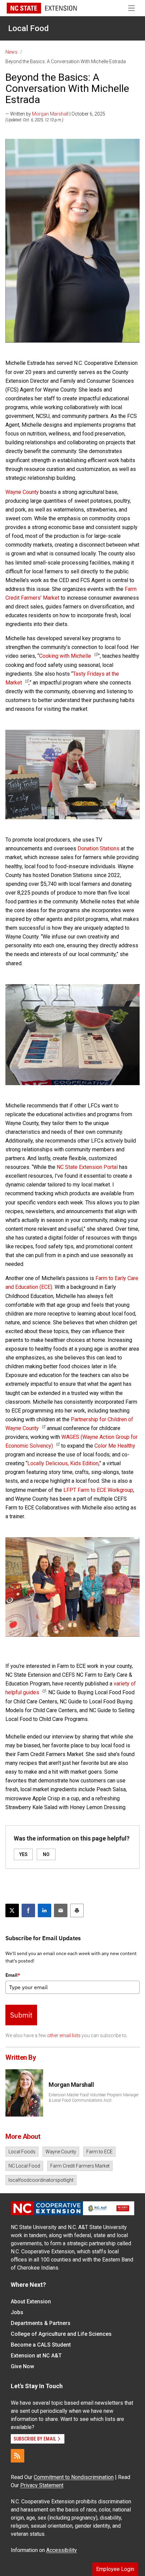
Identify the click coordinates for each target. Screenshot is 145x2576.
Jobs (17, 2312)
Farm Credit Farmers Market (80, 2166)
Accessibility (62, 2550)
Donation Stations (98, 848)
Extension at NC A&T (36, 2356)
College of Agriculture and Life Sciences (61, 2334)
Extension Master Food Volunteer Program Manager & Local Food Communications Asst (94, 2098)
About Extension (31, 2302)
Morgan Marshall (50, 114)
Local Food (28, 28)
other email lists (64, 2035)
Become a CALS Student (41, 2345)
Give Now (22, 2366)
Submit (21, 2015)
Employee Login (115, 2569)
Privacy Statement (42, 2485)
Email (13, 1975)
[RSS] (18, 2456)
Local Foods (22, 2152)
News (11, 52)
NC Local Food (24, 2166)
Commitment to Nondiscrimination (74, 2477)
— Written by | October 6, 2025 (55, 114)
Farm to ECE (99, 2152)
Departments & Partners (41, 2323)
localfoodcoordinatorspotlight (41, 2180)
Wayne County (61, 2152)
